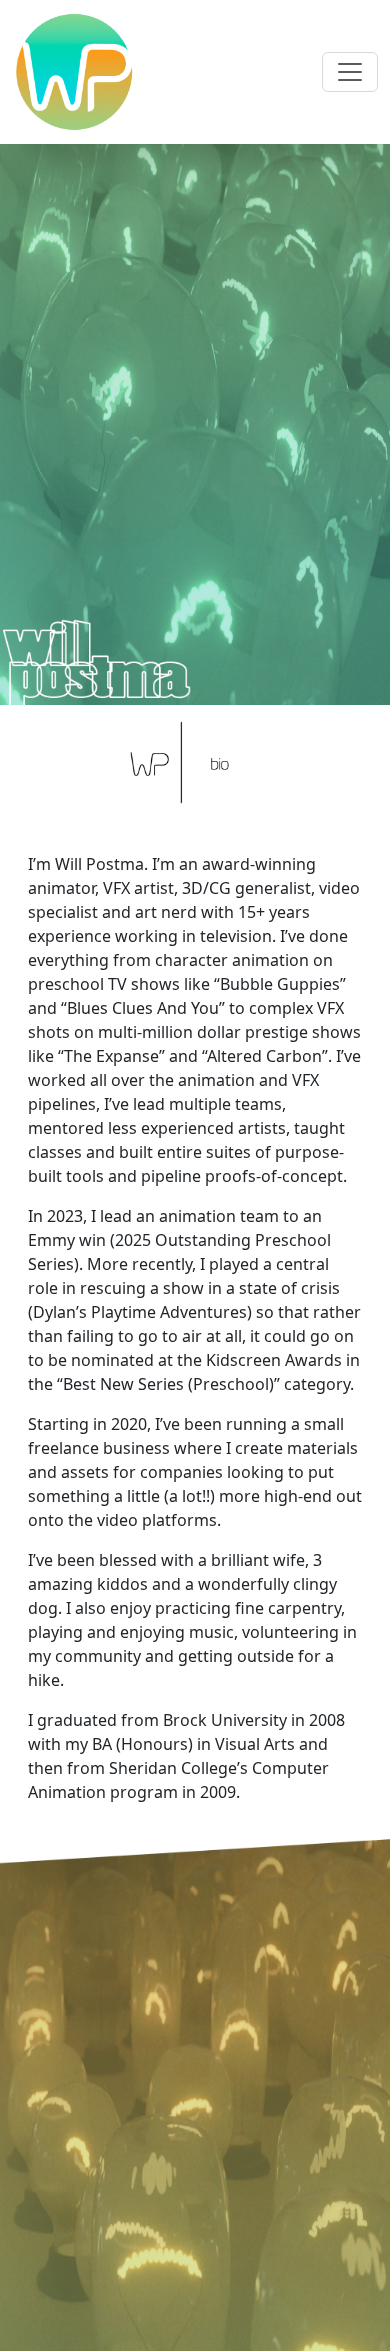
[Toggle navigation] (350, 72)
